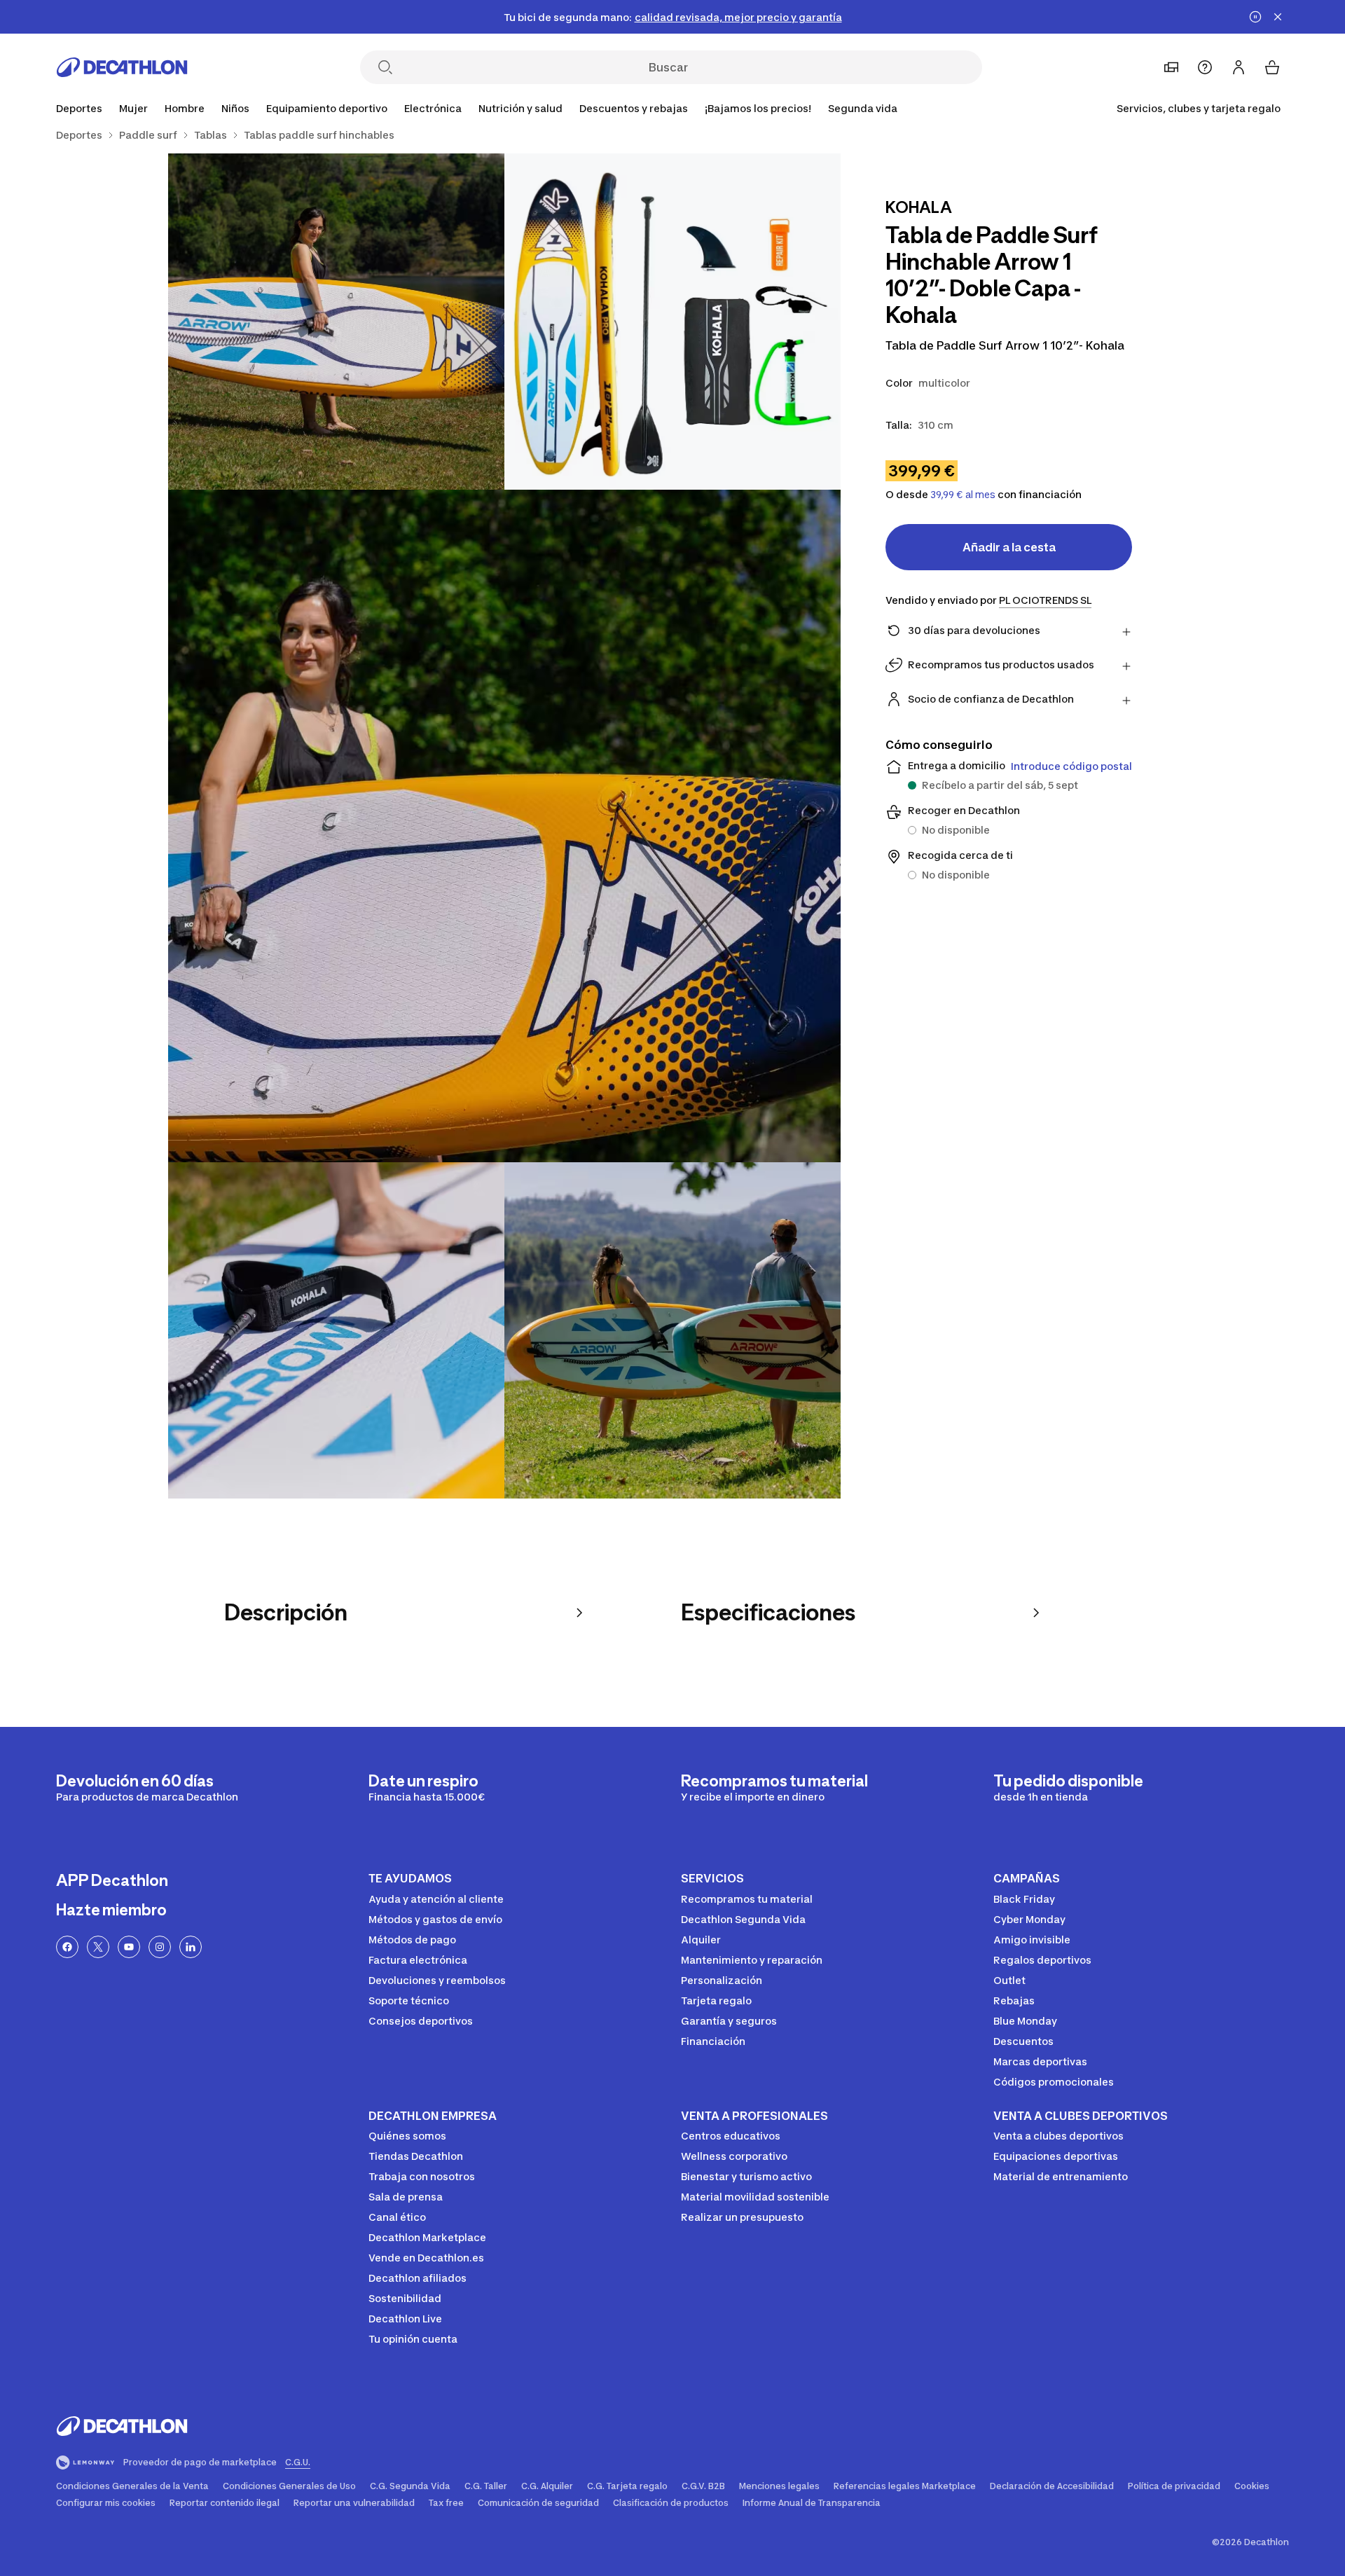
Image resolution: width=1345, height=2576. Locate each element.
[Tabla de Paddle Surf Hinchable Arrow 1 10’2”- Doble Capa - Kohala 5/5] (672, 1330)
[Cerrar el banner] (1278, 17)
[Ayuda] (1205, 67)
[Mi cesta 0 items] (1272, 67)
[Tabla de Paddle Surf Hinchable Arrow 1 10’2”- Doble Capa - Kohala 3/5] (504, 826)
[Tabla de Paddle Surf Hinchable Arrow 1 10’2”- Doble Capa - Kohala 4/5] (336, 1330)
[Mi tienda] (1171, 67)
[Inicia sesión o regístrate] (1239, 67)
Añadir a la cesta (1009, 547)
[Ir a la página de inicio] (122, 67)
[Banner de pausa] (1255, 17)
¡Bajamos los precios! (758, 108)
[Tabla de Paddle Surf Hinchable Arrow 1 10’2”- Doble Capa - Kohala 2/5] (336, 322)
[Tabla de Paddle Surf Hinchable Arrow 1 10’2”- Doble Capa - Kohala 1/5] (672, 322)
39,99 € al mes (963, 495)
